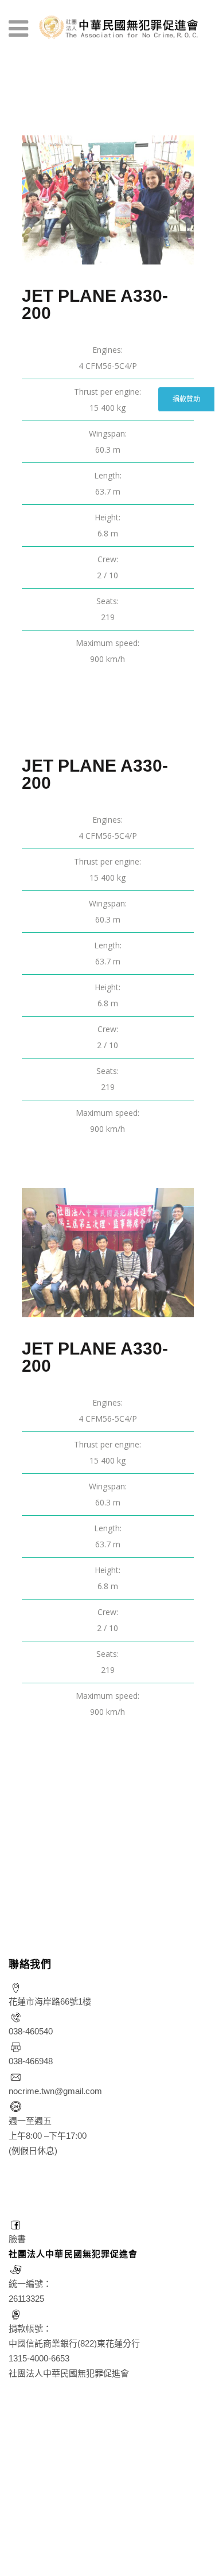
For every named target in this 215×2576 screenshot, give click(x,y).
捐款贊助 (186, 399)
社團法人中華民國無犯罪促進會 (73, 2254)
